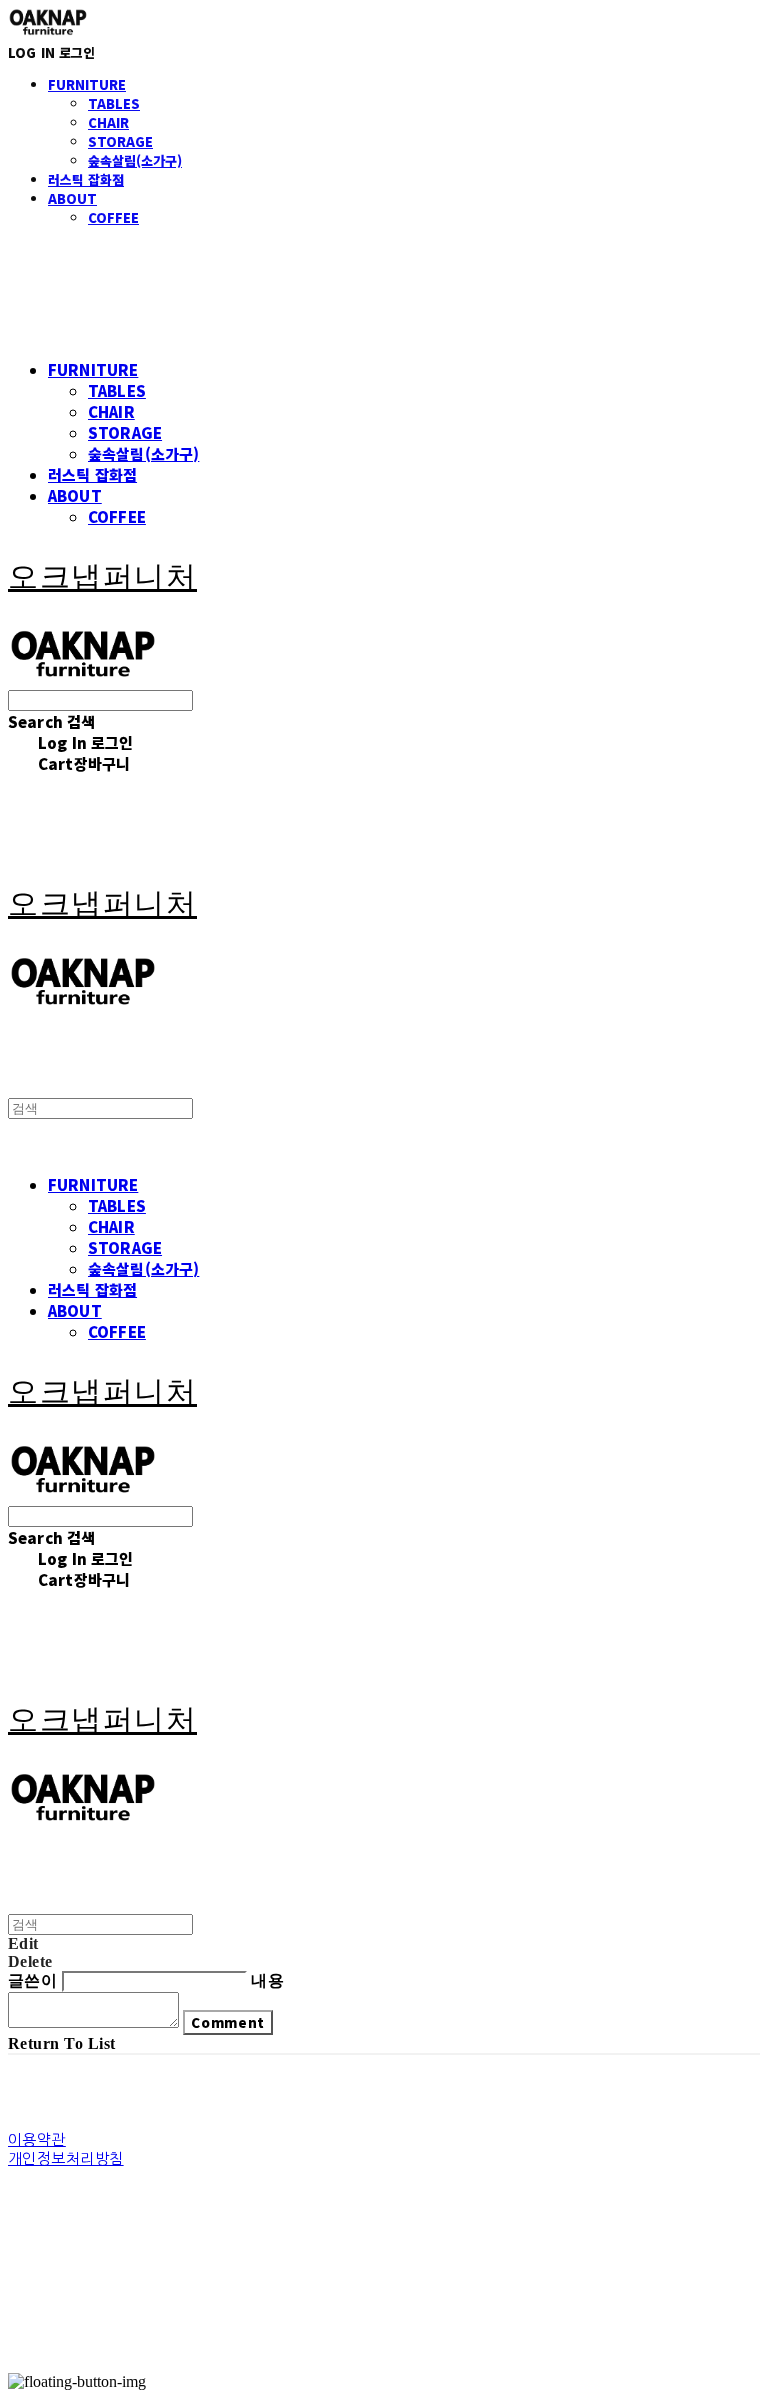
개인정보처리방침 (66, 2158)
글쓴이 (32, 1980)
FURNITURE (87, 84)
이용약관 (37, 2139)
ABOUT (72, 198)
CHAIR (108, 122)
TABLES (114, 103)
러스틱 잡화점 (86, 179)
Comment (228, 2022)
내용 (267, 1980)
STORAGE (120, 141)
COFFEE (113, 217)
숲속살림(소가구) (135, 160)
